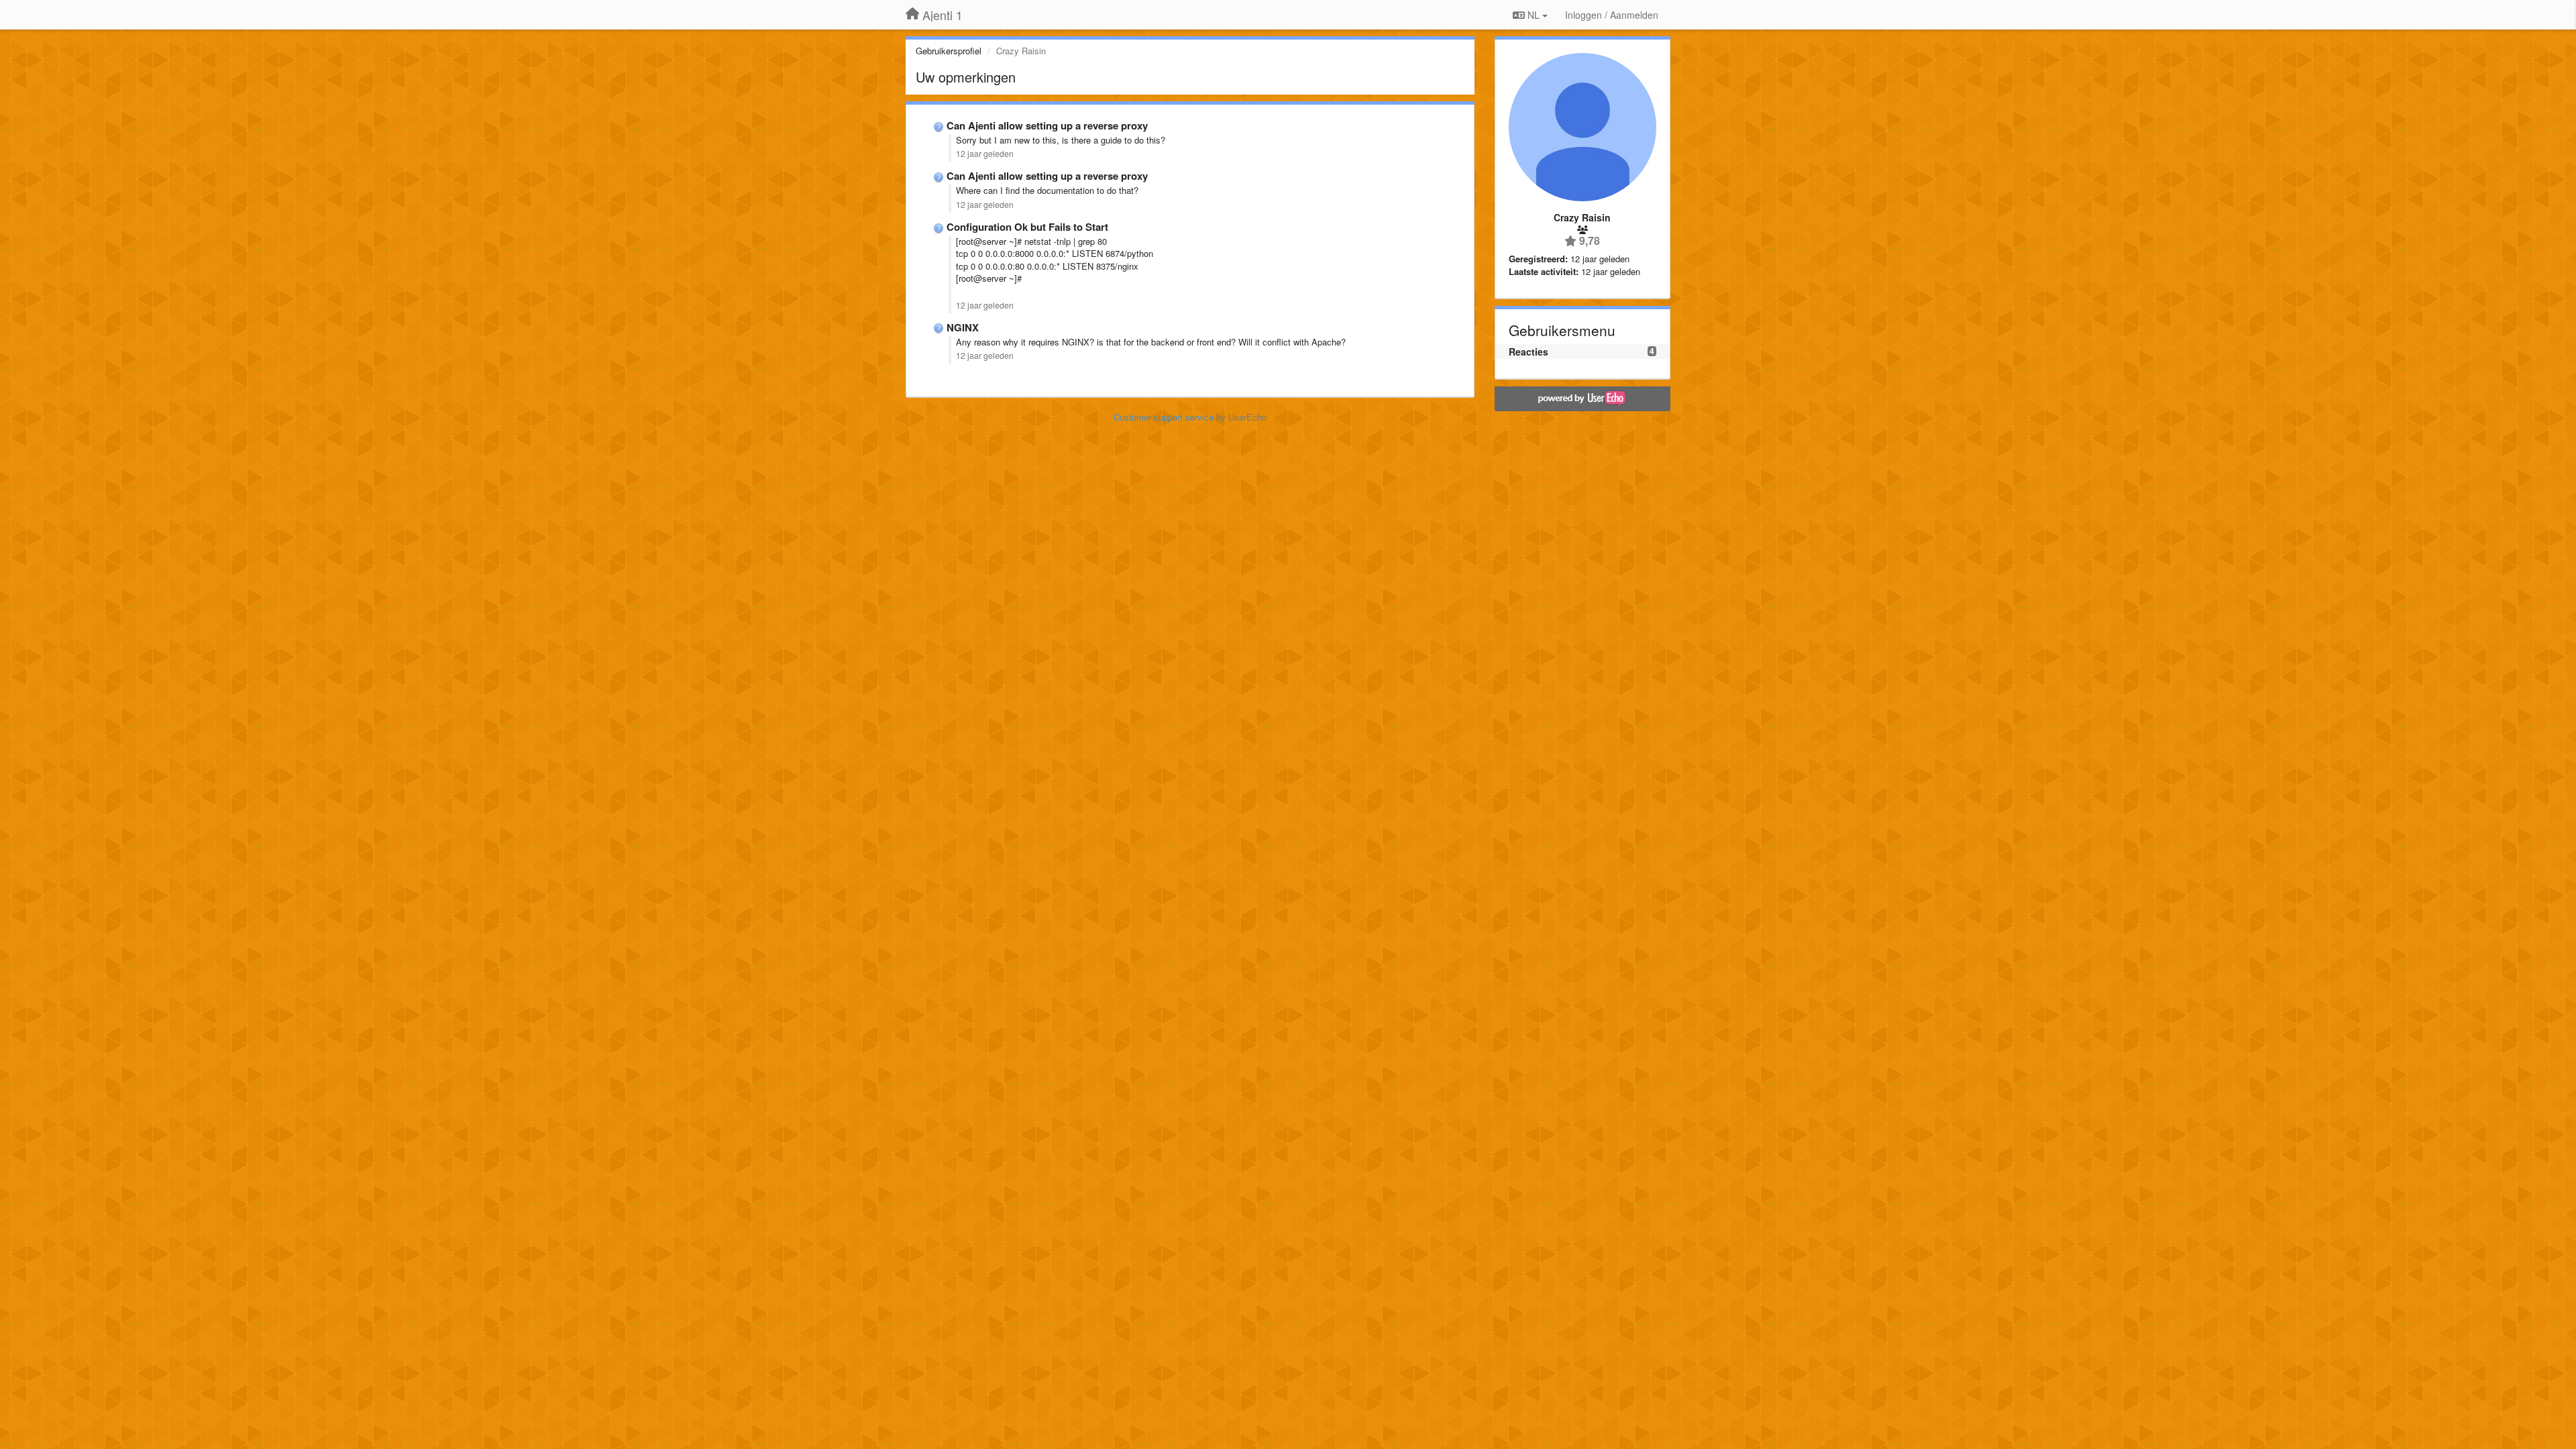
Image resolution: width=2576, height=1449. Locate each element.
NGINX (963, 327)
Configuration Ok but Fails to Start (1027, 227)
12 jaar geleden (985, 154)
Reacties (1528, 352)
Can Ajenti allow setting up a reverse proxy (1047, 125)
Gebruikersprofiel (949, 51)
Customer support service (1164, 417)
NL (1534, 15)
